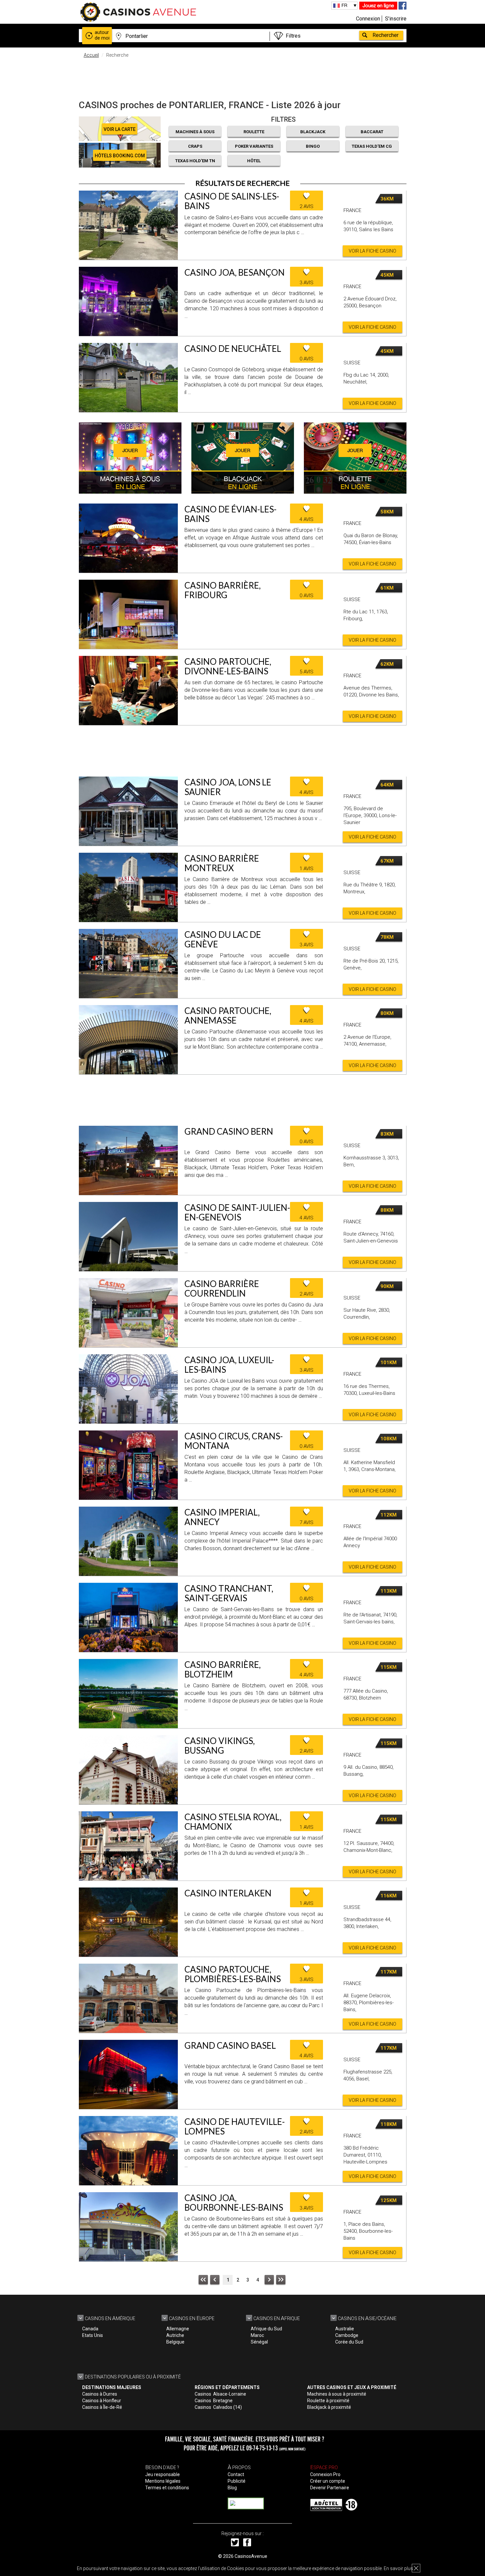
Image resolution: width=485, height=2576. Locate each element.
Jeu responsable (162, 2474)
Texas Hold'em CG (372, 146)
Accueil (91, 55)
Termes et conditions (167, 2488)
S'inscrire (396, 19)
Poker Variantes (254, 146)
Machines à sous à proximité (337, 2394)
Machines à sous (195, 132)
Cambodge (347, 2335)
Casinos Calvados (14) (218, 2407)
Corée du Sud (349, 2342)
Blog (232, 2488)
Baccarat (372, 132)
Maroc (257, 2335)
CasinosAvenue (251, 2556)
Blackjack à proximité (329, 2407)
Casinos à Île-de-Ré (102, 2407)
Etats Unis (93, 2335)
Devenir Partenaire (330, 2488)
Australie (345, 2329)
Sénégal (259, 2342)
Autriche (175, 2335)
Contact (236, 2474)
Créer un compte (328, 2481)
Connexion (368, 19)
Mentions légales (163, 2481)
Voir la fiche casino (372, 251)
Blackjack (313, 132)
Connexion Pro (325, 2474)
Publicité (237, 2481)
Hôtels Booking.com (120, 156)
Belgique (175, 2342)
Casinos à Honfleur (102, 2401)
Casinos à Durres (100, 2394)
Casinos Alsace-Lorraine (220, 2394)
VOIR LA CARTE (120, 129)
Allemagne (178, 2329)
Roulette (254, 132)
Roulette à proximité (328, 2401)
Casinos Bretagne (214, 2401)
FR (344, 5)
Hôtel (254, 161)
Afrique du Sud (266, 2329)
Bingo (313, 146)
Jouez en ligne (378, 5)
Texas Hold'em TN (195, 161)
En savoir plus (398, 2568)
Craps (195, 146)
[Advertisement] (242, 77)
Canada (90, 2329)
